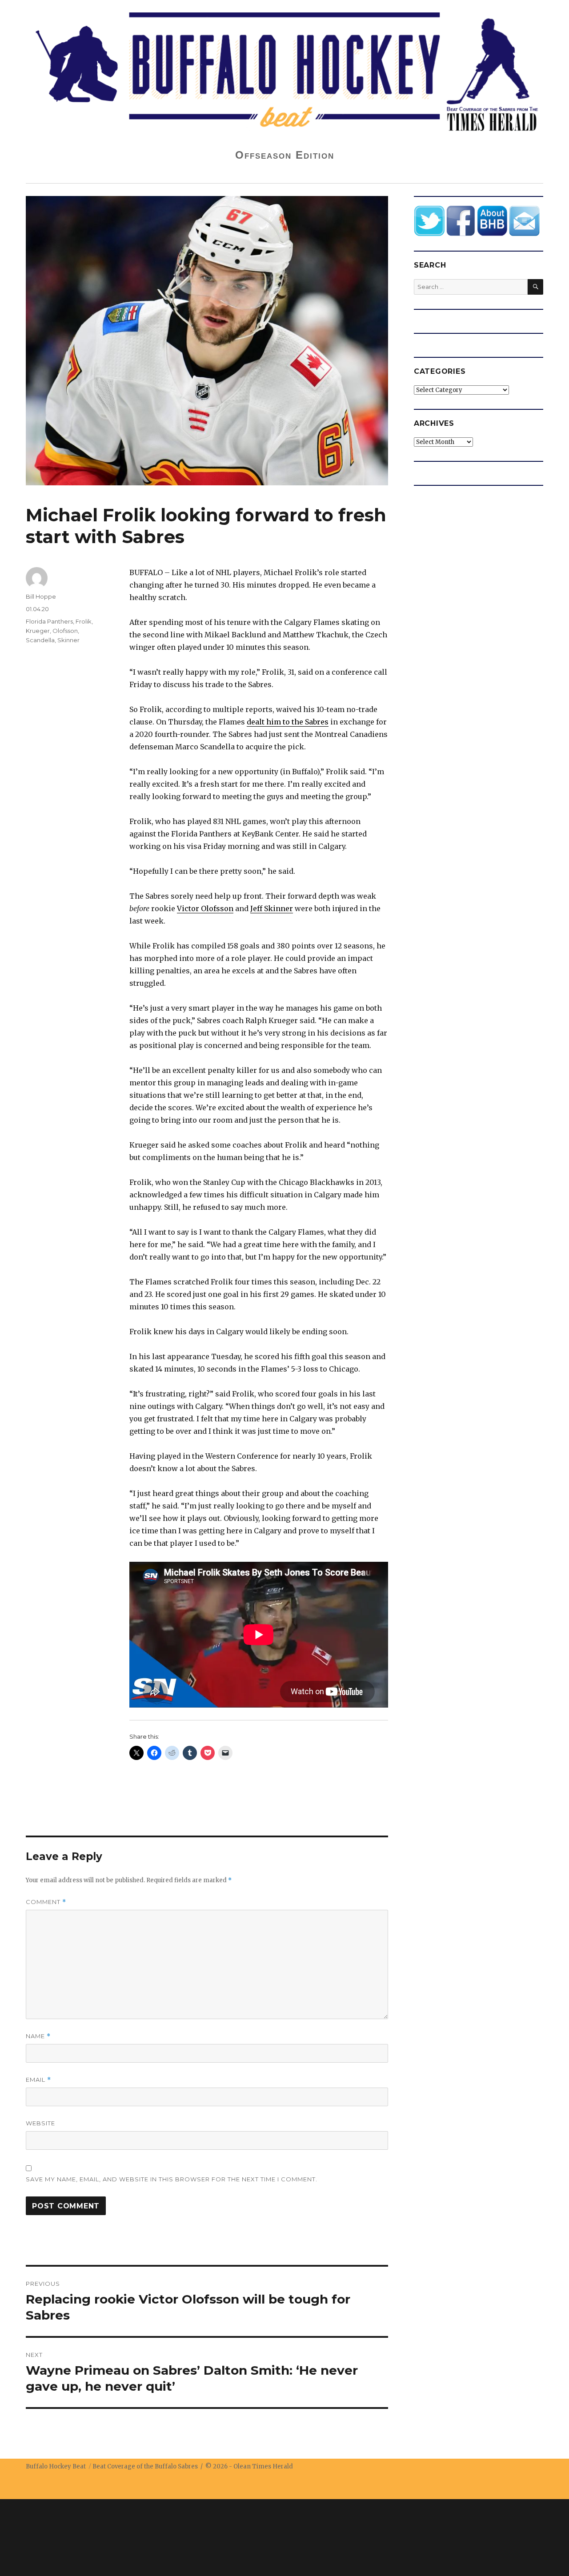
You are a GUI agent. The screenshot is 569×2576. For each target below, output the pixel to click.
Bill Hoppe (41, 596)
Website (40, 2123)
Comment (46, 1902)
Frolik (84, 621)
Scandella (40, 640)
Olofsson (65, 631)
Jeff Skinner (272, 908)
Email (38, 2080)
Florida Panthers (49, 621)
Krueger (38, 631)
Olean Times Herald (263, 2466)
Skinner (68, 640)
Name (38, 2036)
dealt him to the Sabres (288, 722)
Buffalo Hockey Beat (56, 2466)
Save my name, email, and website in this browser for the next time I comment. (172, 2179)
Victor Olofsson (205, 908)
